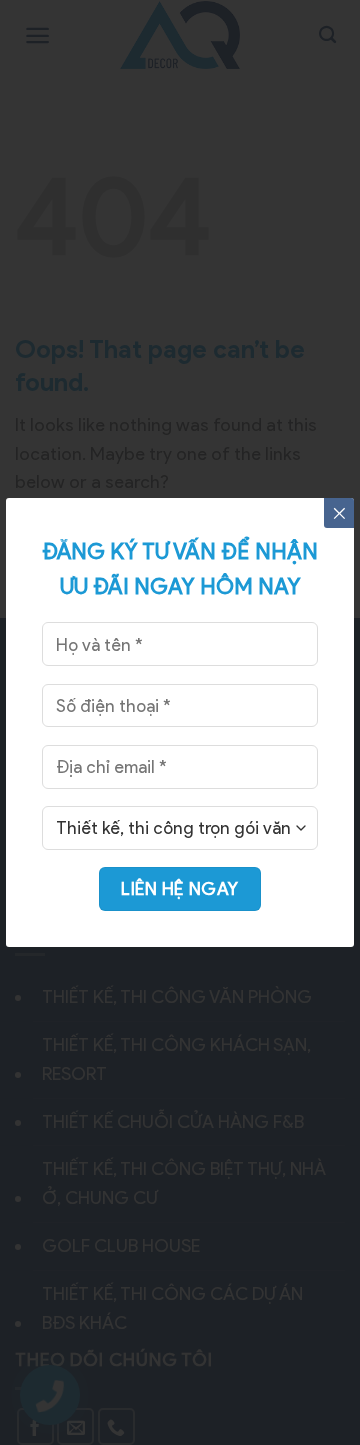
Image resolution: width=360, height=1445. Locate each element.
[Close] (339, 513)
